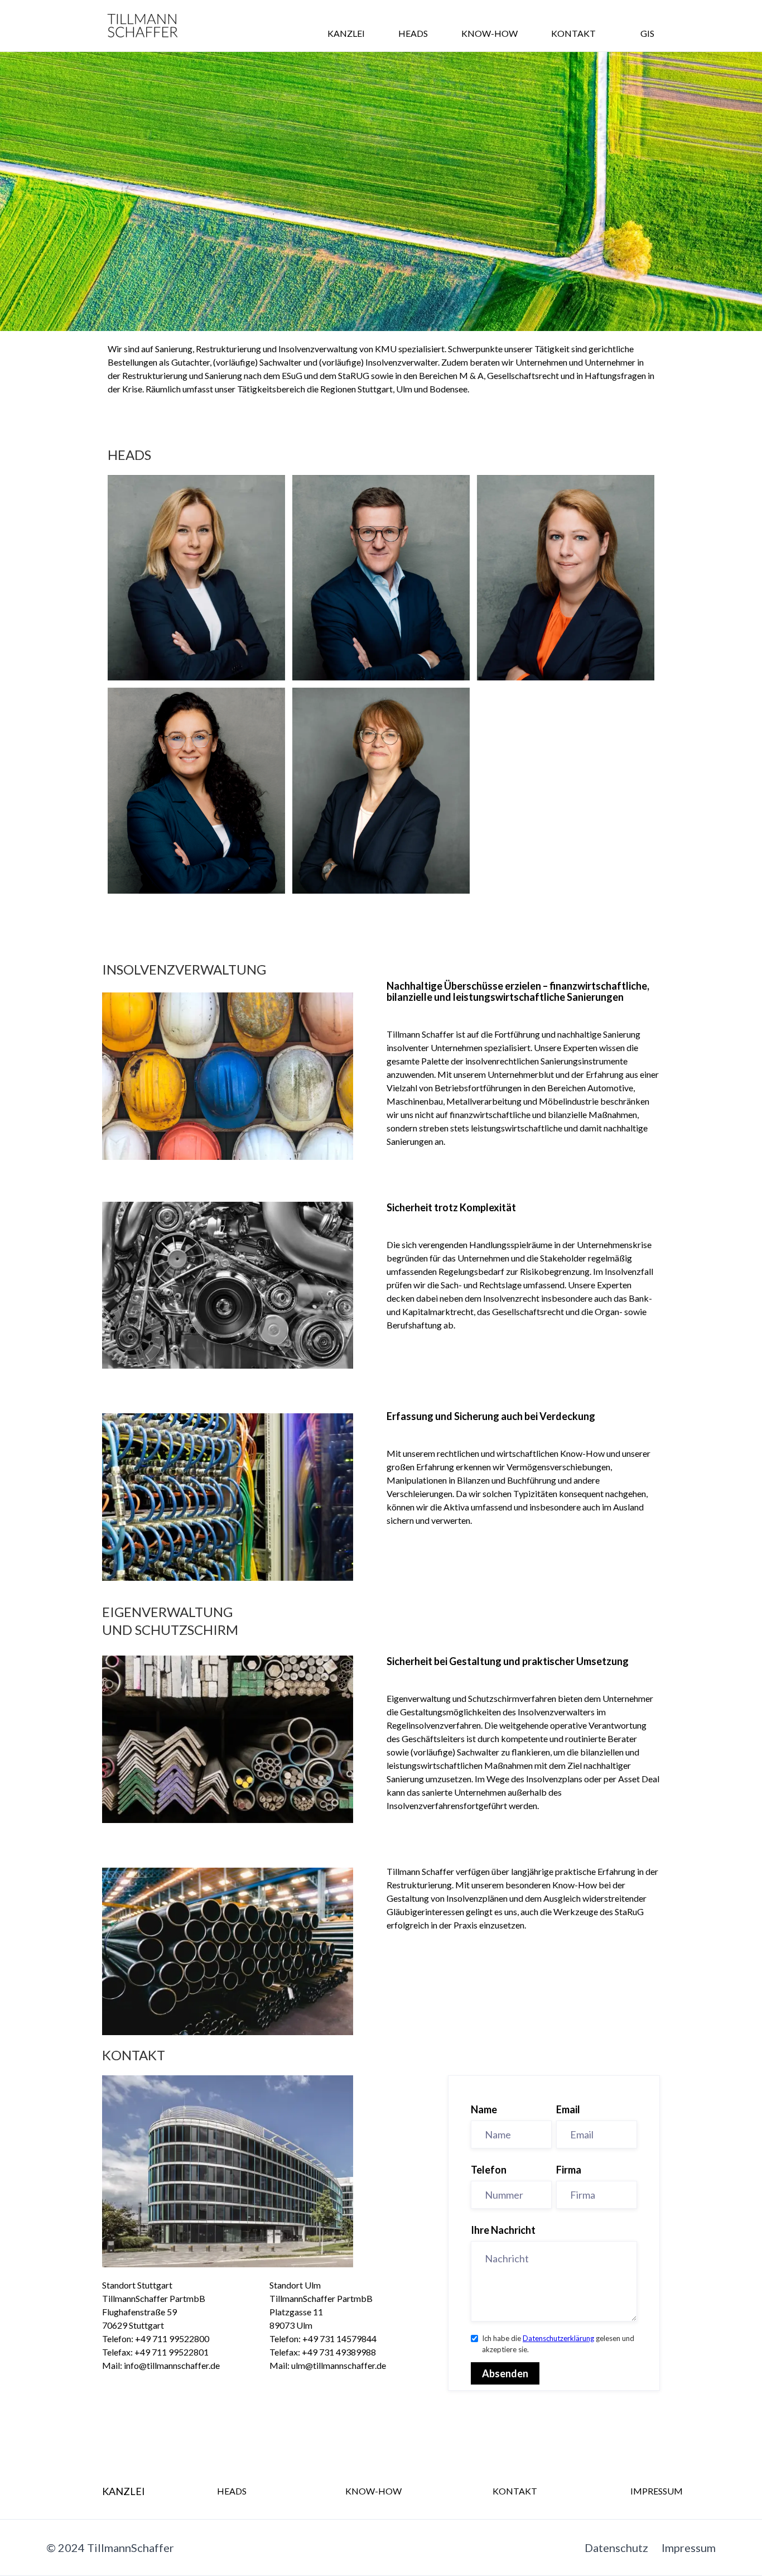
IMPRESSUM (657, 2491)
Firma (569, 2170)
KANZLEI (346, 33)
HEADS (413, 33)
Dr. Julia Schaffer (566, 651)
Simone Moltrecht (381, 864)
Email (568, 2109)
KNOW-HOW (489, 33)
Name (484, 2109)
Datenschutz (616, 2548)
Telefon (489, 2170)
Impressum (689, 2548)
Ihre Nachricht (503, 2230)
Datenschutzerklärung (558, 2338)
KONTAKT (573, 33)
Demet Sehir (196, 651)
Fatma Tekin (196, 864)
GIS (647, 33)
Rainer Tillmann (381, 651)
